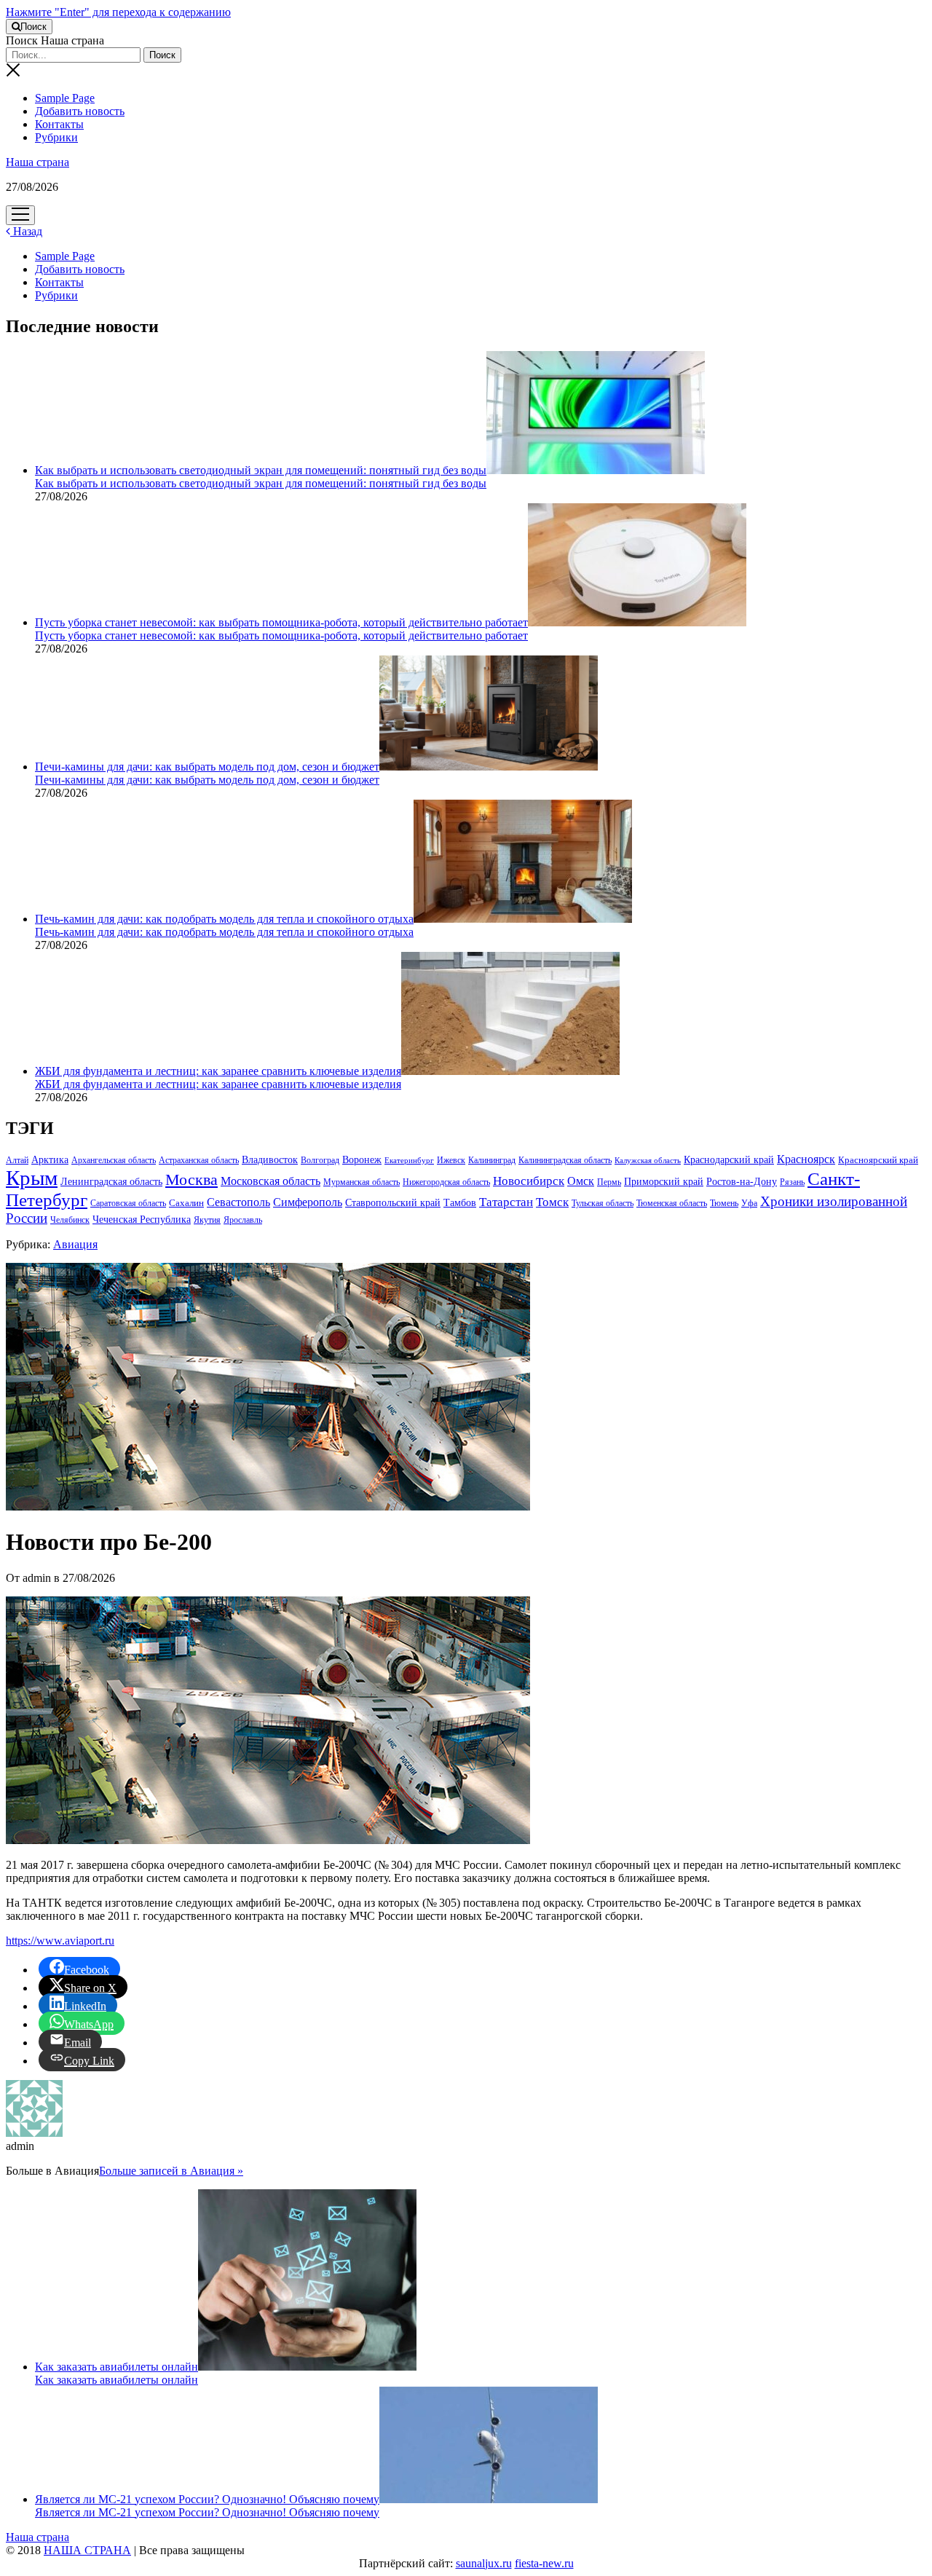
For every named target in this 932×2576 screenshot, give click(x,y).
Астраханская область (199, 1160)
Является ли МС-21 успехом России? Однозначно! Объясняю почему (207, 2499)
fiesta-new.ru (544, 2563)
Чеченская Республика (142, 1220)
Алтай (17, 1160)
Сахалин (186, 1203)
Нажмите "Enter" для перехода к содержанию (118, 12)
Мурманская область (362, 1182)
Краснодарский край (729, 1160)
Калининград (492, 1160)
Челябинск (70, 1220)
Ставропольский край (393, 1203)
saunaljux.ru (484, 2563)
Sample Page (65, 98)
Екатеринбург (409, 1161)
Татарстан (506, 1202)
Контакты (59, 124)
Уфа (749, 1203)
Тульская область (603, 1203)
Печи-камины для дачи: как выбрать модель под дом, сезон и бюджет (207, 767)
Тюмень (724, 1203)
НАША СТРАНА (87, 2550)
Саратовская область (128, 1203)
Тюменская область (672, 1203)
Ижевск (451, 1160)
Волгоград (320, 1160)
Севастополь (238, 1202)
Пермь (609, 1182)
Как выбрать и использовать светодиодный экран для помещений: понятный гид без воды (261, 470)
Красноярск (806, 1159)
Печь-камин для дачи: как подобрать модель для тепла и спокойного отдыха (224, 919)
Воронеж (362, 1160)
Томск (552, 1202)
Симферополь (308, 1202)
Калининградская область (565, 1160)
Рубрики (56, 137)
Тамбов (460, 1202)
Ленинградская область (111, 1181)
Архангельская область (114, 1160)
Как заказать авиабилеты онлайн (116, 2367)
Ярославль (243, 1220)
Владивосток (270, 1160)
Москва (191, 1180)
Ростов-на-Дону (742, 1181)
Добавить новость (80, 111)
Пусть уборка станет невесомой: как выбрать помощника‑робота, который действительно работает (281, 622)
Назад (26, 231)
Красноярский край (878, 1160)
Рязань (792, 1182)
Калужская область (648, 1161)
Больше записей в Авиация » (171, 2171)
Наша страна (37, 162)
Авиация (75, 1244)
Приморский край (664, 1182)
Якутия (207, 1220)
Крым (32, 1178)
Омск (581, 1181)
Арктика (50, 1159)
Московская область (270, 1181)
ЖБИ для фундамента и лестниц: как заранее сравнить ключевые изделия (218, 1071)
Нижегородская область (446, 1182)
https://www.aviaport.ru (60, 1941)
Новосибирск (529, 1181)
